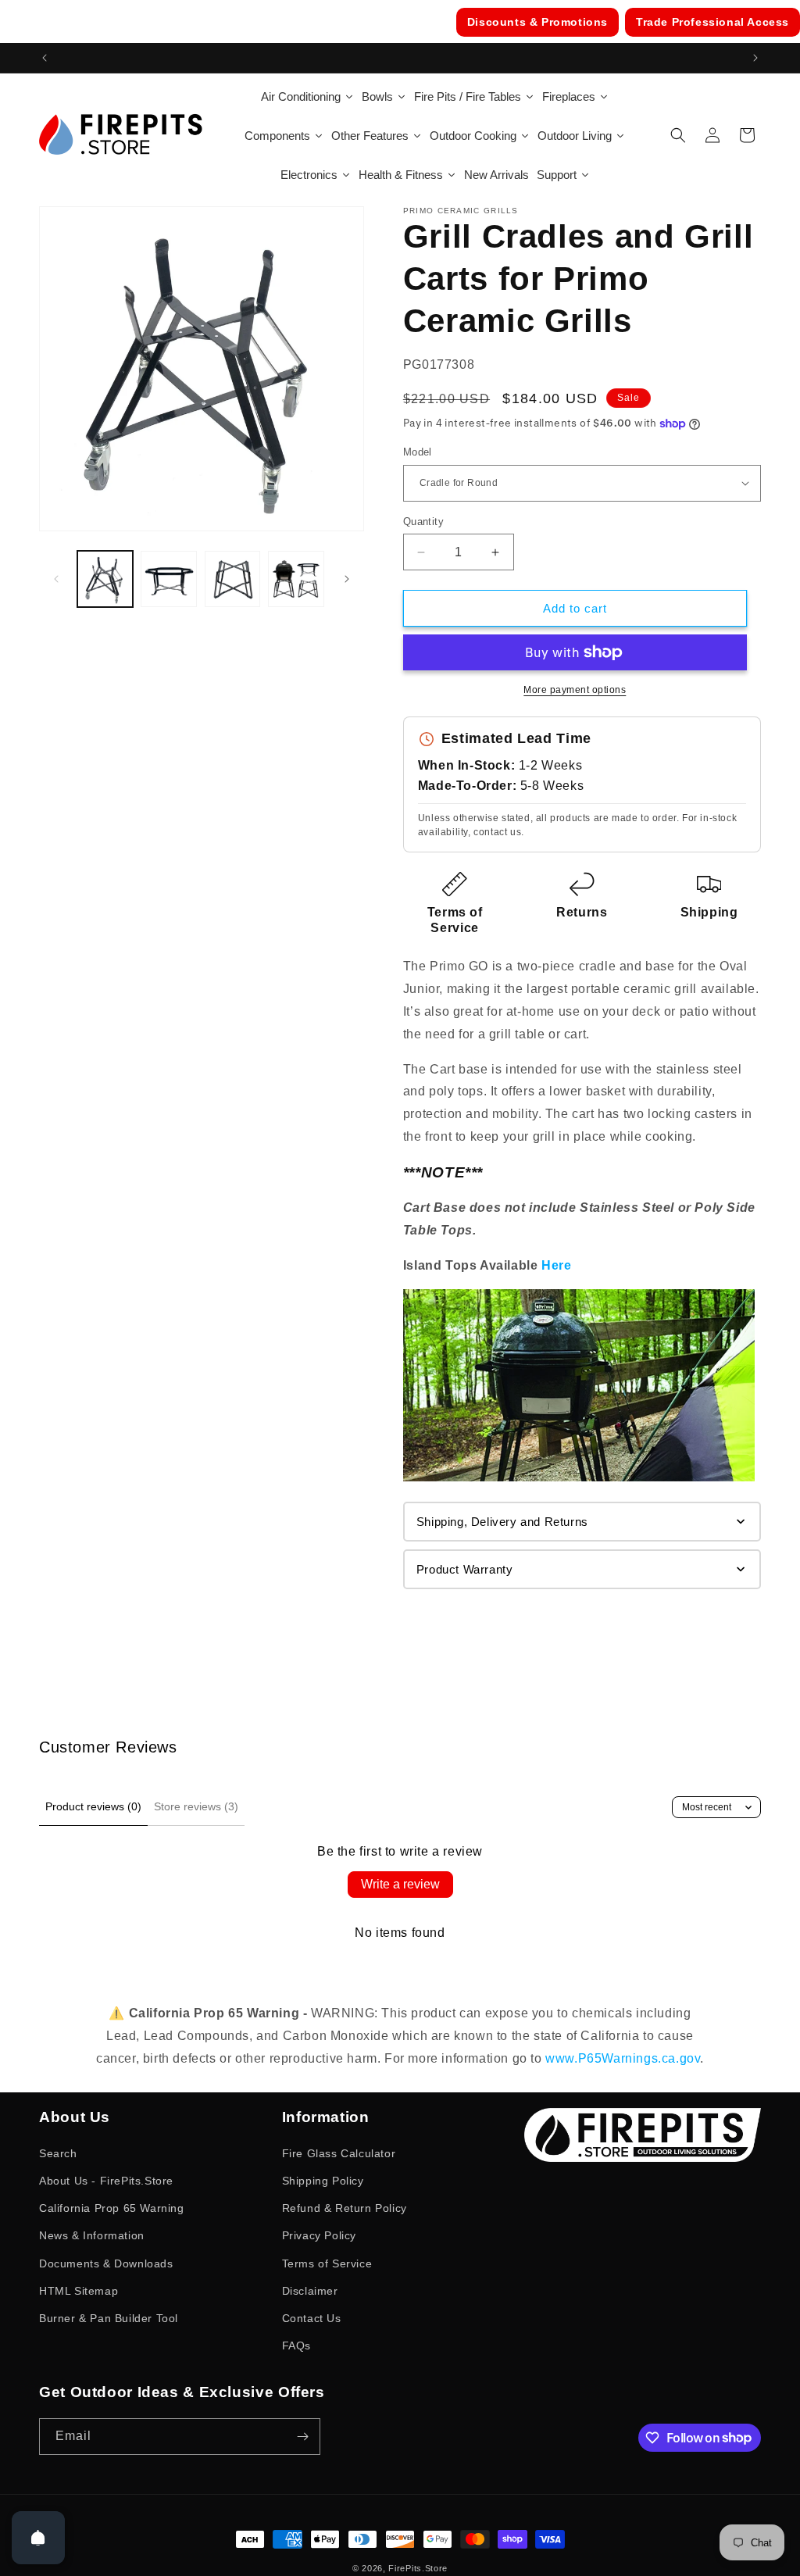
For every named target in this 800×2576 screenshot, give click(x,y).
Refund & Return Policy (345, 2208)
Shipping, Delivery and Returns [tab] (502, 1522)
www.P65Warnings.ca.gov (623, 2058)
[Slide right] (347, 579)
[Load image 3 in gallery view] (232, 579)
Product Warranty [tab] (465, 1569)
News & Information (92, 2235)
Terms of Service (327, 2263)
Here (556, 1265)
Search (58, 2153)
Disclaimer (310, 2291)
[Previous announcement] (45, 58)
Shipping (709, 912)
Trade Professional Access (712, 22)
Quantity (423, 522)
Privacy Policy (319, 2235)
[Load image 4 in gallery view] (296, 579)
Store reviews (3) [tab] (196, 1806)
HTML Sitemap (79, 2291)
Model (418, 452)
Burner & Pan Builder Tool (109, 2318)
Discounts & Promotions (537, 22)
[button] (678, 135)
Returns (582, 912)
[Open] (38, 2538)
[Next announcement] (755, 58)
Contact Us (312, 2318)
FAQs (296, 2346)
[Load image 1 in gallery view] (105, 579)
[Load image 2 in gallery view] (168, 579)
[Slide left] (56, 579)
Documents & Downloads (106, 2263)
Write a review (400, 1884)
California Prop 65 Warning (112, 2208)
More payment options (575, 690)
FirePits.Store (418, 2568)
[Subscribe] (302, 2437)
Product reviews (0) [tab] (93, 1806)
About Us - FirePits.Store (106, 2181)
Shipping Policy (323, 2181)
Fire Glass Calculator (339, 2153)
